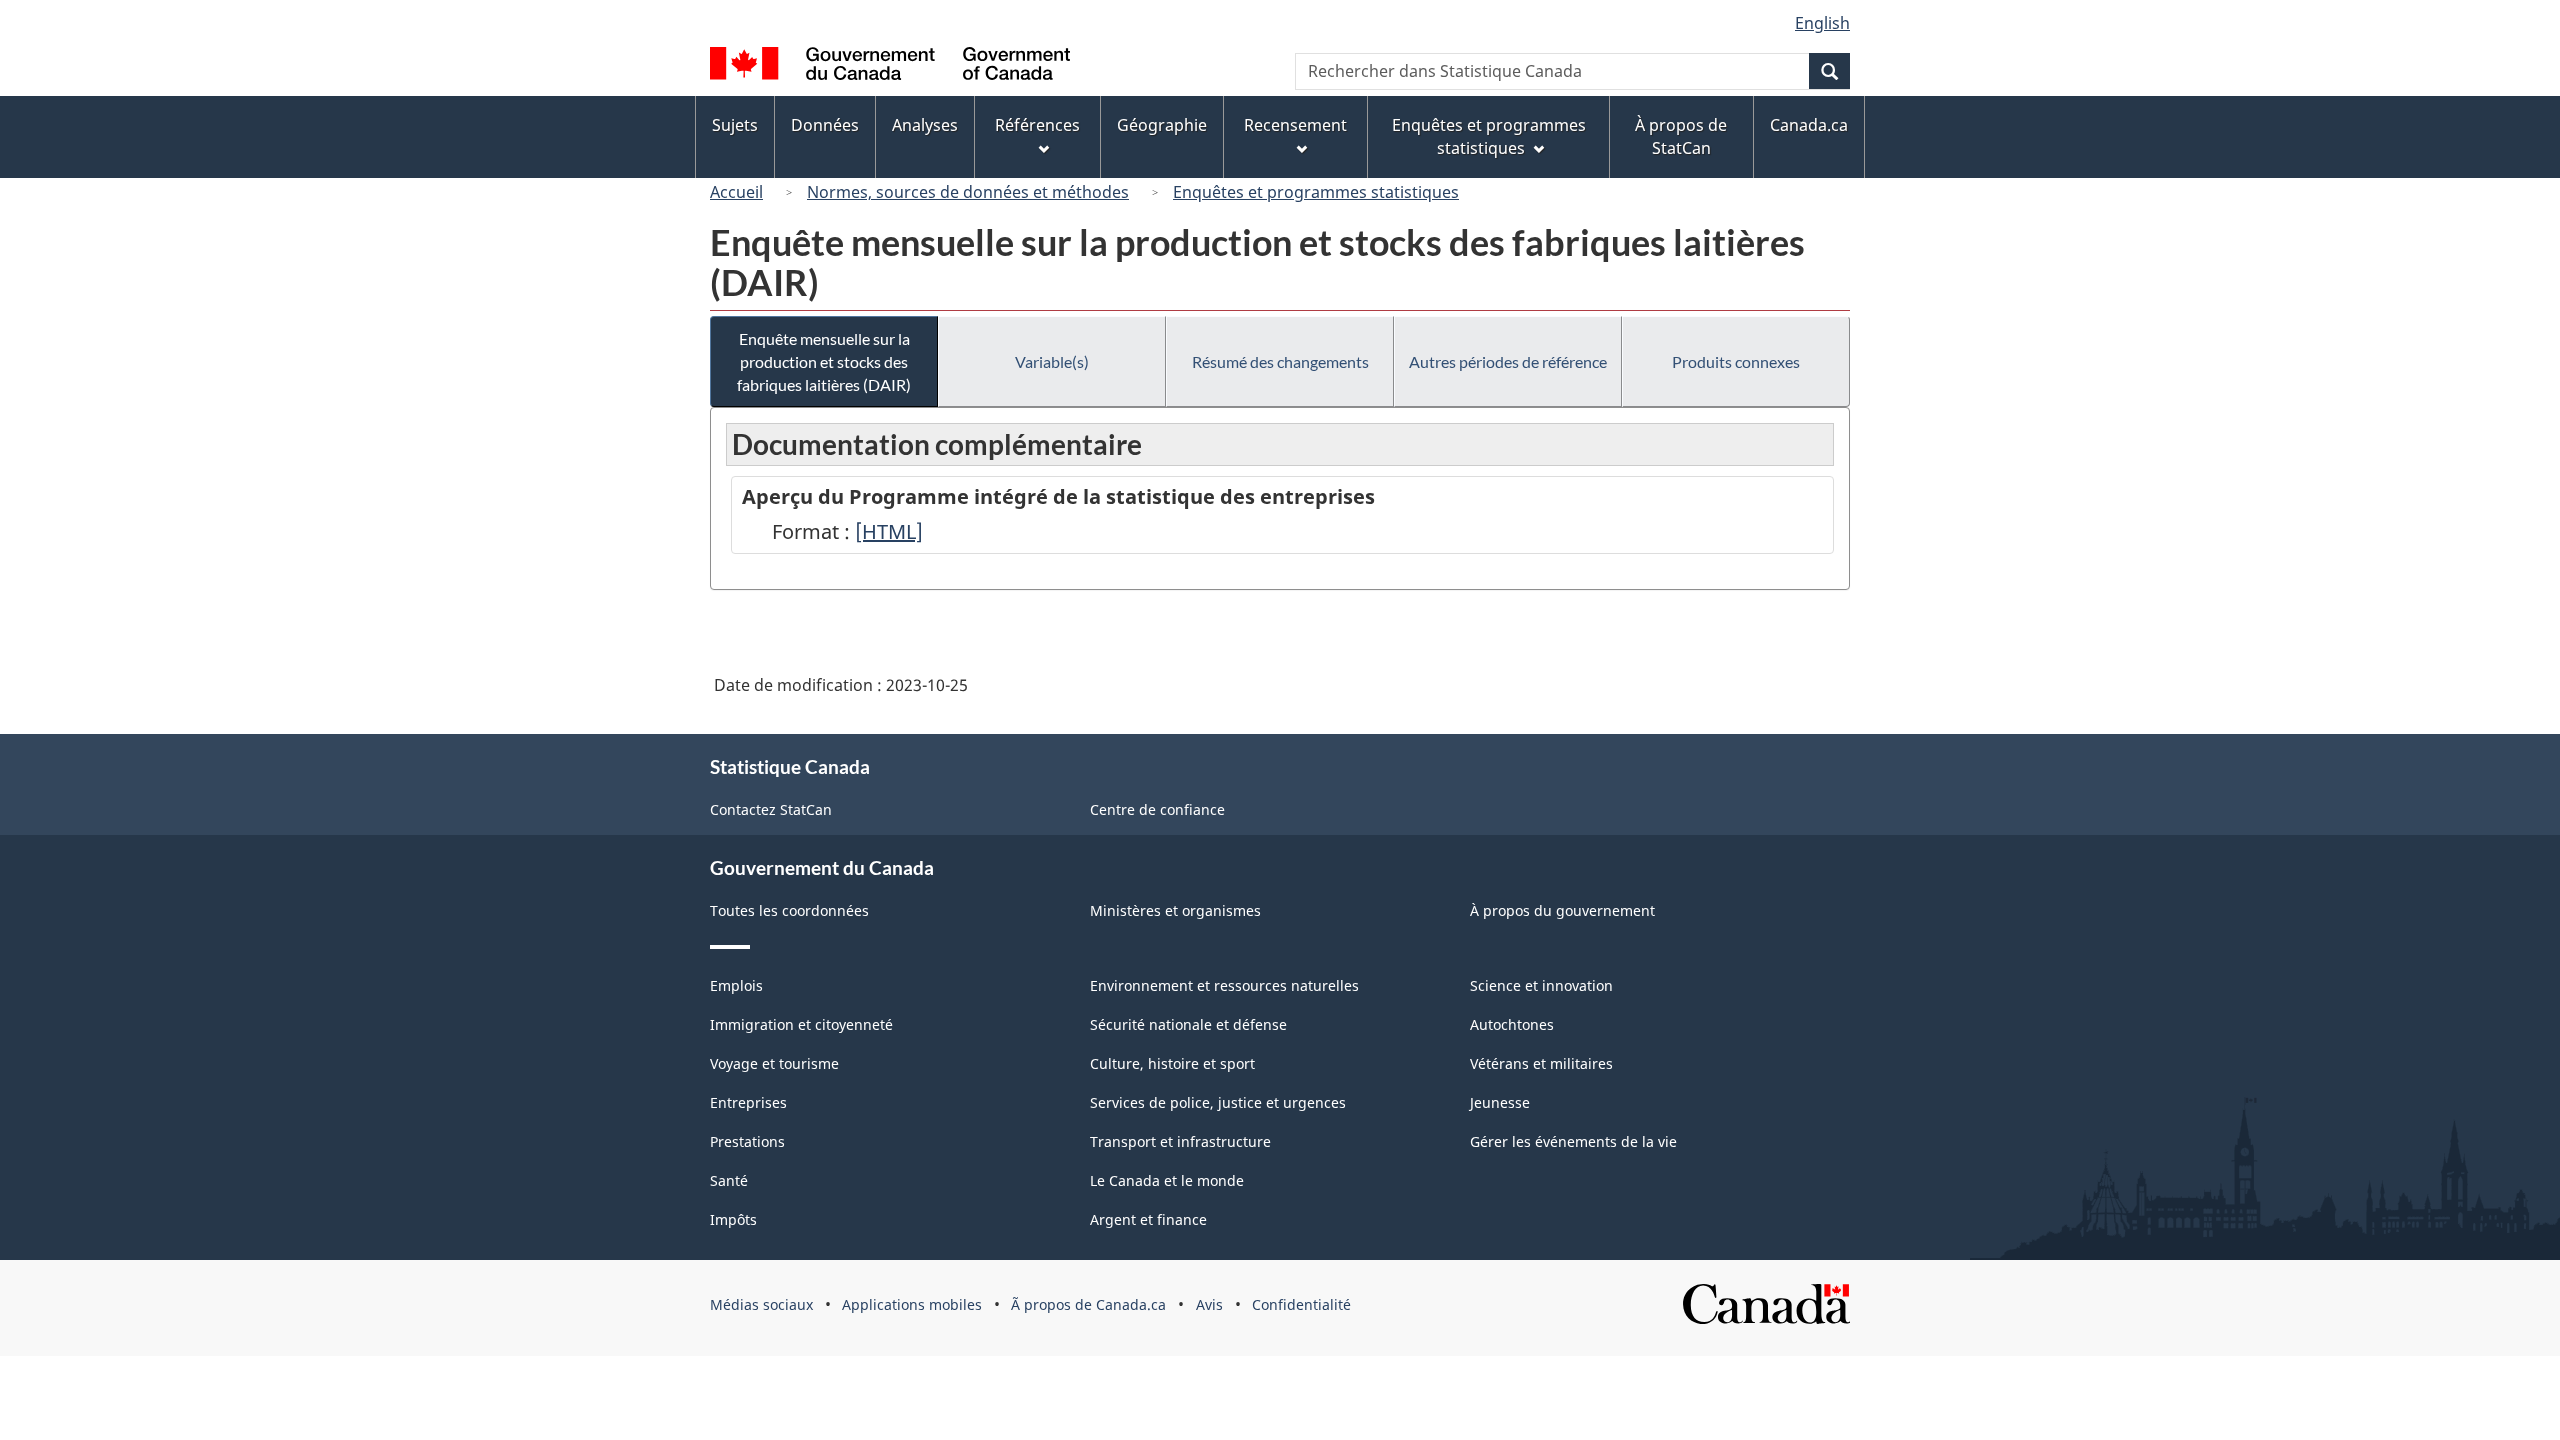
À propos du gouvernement (1562, 910)
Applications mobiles (912, 1304)
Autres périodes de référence (1508, 361)
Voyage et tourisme (774, 1063)
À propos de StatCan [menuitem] (1681, 136)
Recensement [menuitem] (1295, 125)
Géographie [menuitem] (1162, 125)
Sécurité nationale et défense (1188, 1024)
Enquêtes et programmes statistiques (1316, 192)
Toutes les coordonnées (789, 910)
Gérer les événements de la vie (1573, 1141)
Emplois (736, 985)
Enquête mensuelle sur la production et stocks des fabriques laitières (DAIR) (824, 361)
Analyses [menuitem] (925, 125)
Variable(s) (1052, 361)
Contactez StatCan (771, 809)
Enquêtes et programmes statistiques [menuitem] (1489, 136)
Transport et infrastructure (1180, 1141)
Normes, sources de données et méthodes (968, 192)
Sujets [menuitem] (735, 125)
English (1822, 23)
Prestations (747, 1141)
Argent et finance (1148, 1219)
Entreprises (748, 1102)
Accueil (736, 192)
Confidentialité (1301, 1304)
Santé (729, 1180)
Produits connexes (1736, 361)
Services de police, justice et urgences (1218, 1102)
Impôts (733, 1219)
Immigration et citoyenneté (801, 1024)
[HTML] (889, 531)
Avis (1209, 1304)
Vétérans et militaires (1541, 1063)
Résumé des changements (1280, 361)
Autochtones (1512, 1024)
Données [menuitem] (825, 125)
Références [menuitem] (1037, 125)
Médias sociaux (761, 1304)
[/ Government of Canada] (890, 66)
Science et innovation (1541, 985)
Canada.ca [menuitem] (1809, 125)
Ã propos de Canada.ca (1088, 1304)
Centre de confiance (1157, 809)
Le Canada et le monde (1167, 1180)
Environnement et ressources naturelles (1224, 985)
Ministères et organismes (1175, 910)
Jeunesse (1500, 1102)
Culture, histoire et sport (1172, 1063)
